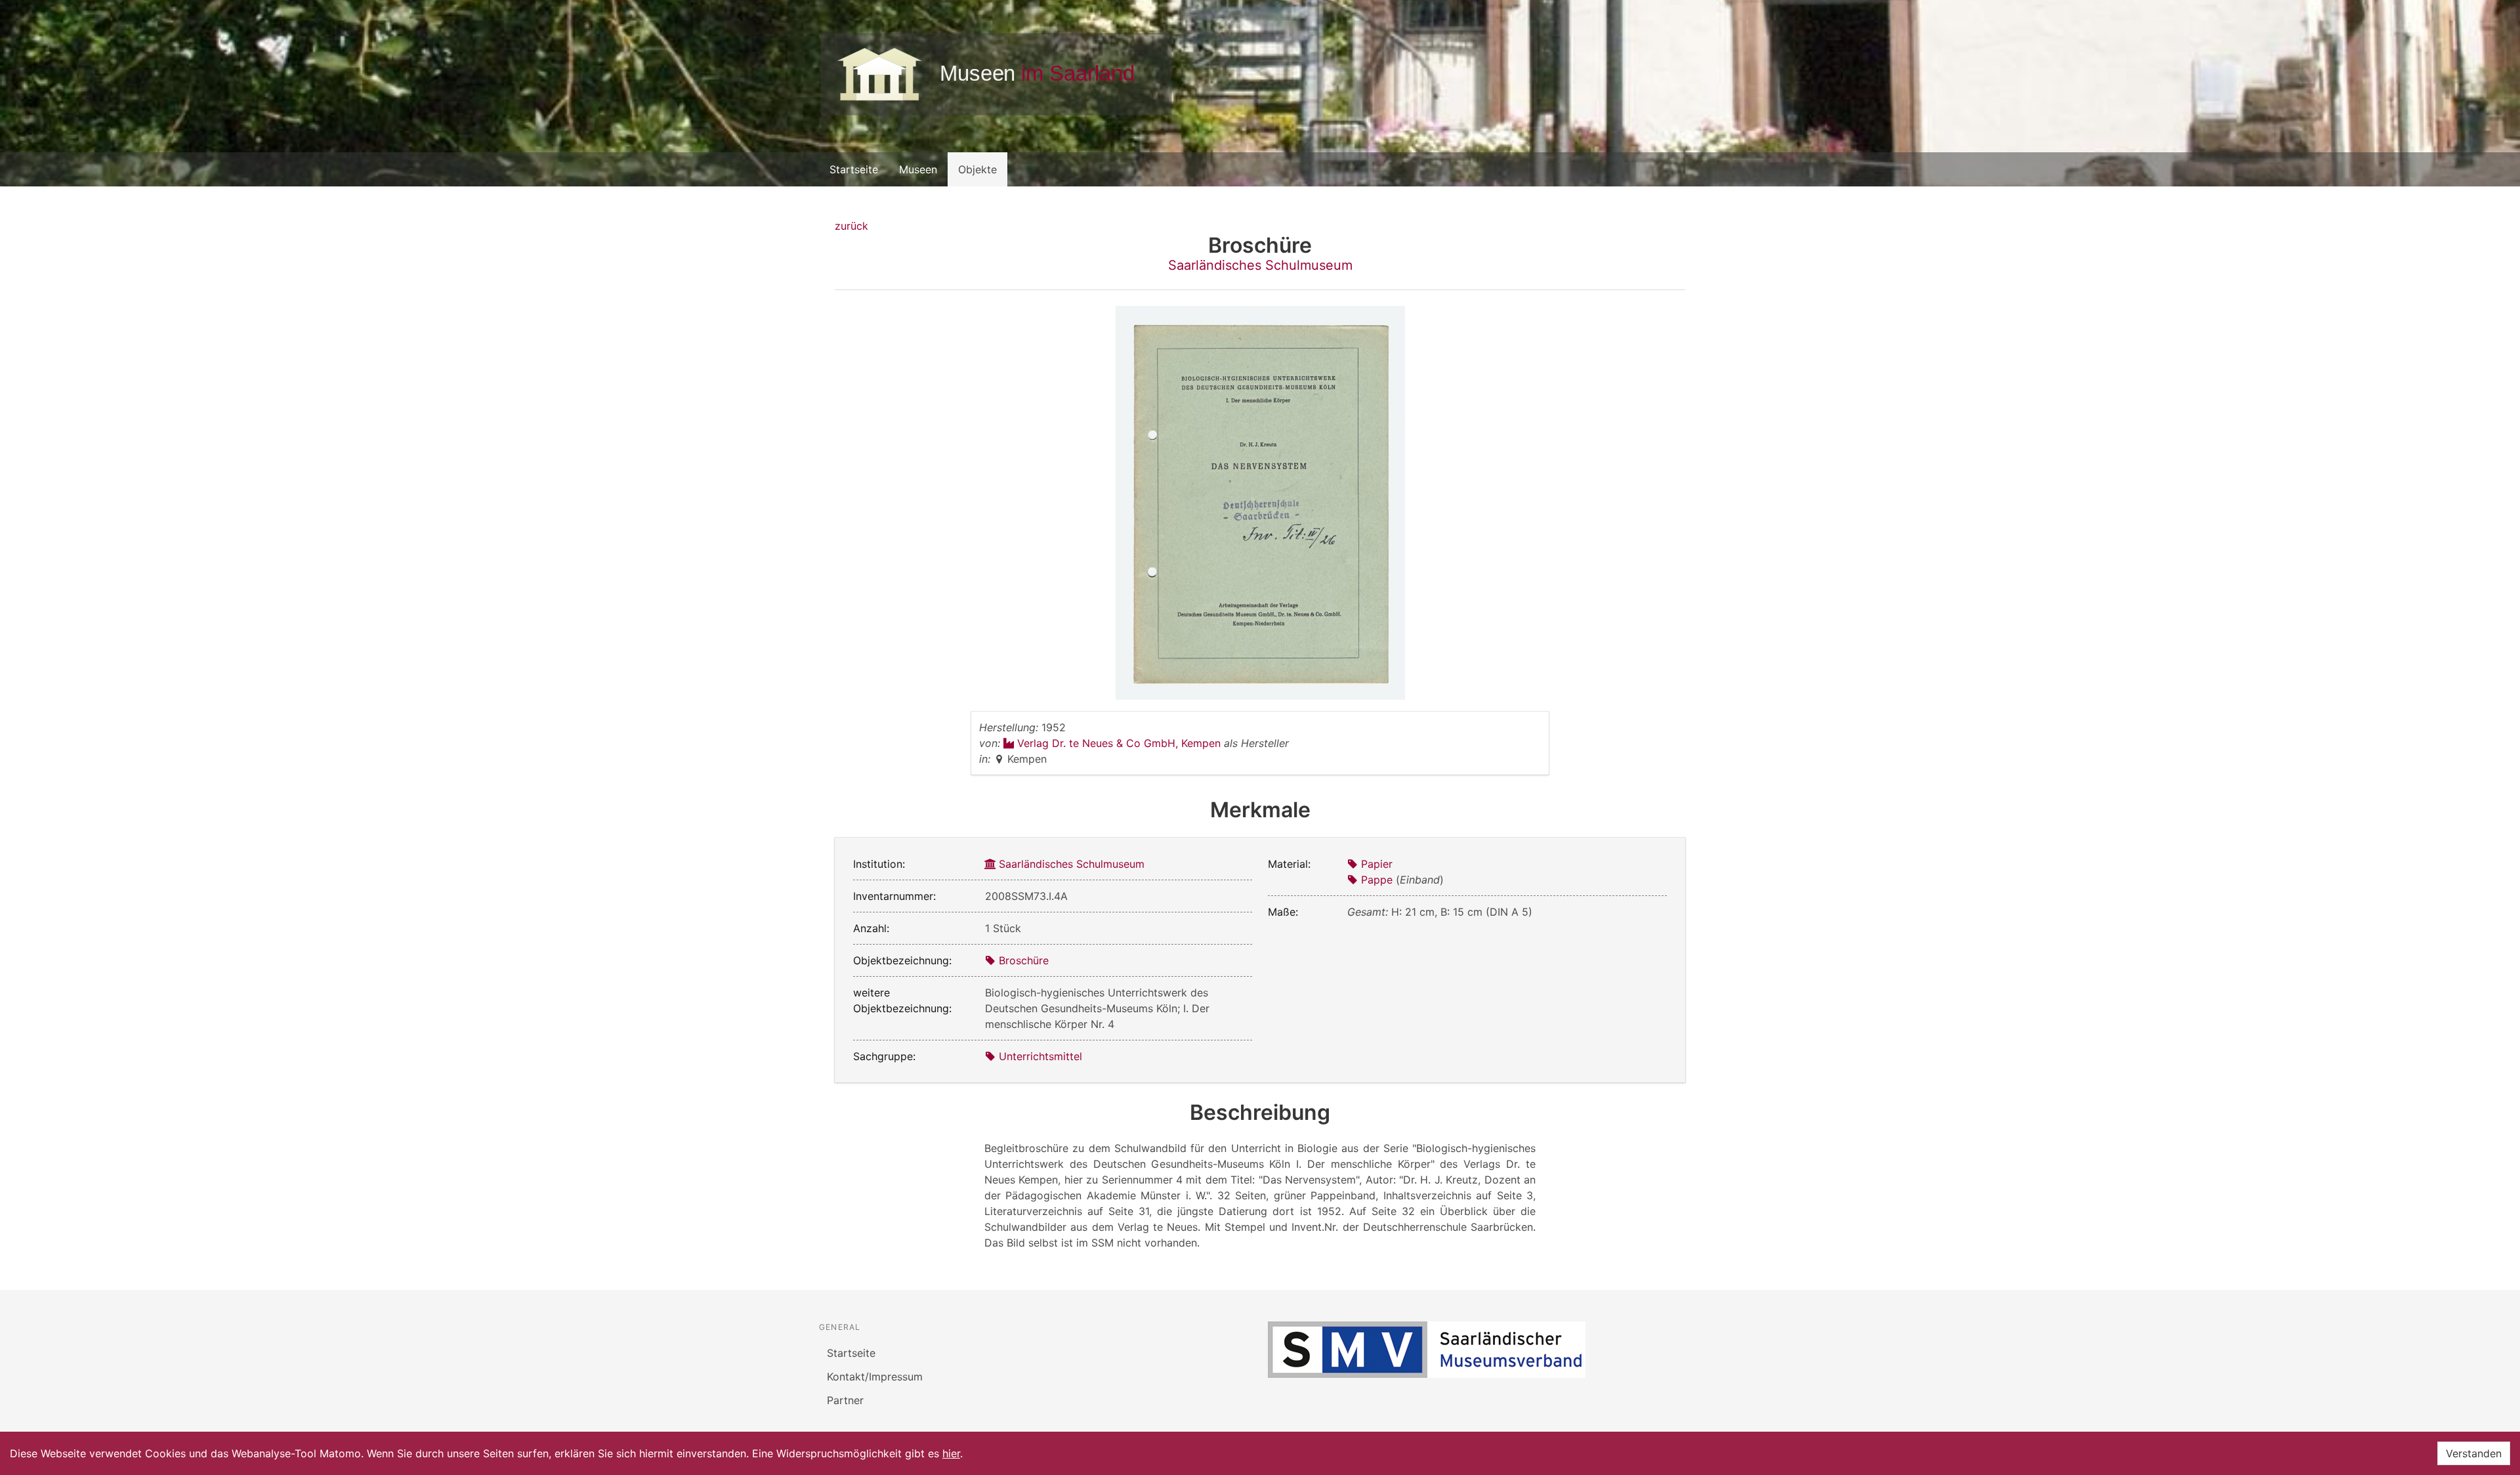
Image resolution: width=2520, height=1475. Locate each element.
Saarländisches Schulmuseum (1260, 265)
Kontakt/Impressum (875, 1377)
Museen (918, 169)
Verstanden (2474, 1453)
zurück (851, 226)
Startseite (854, 169)
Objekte (977, 169)
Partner (845, 1400)
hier (951, 1453)
